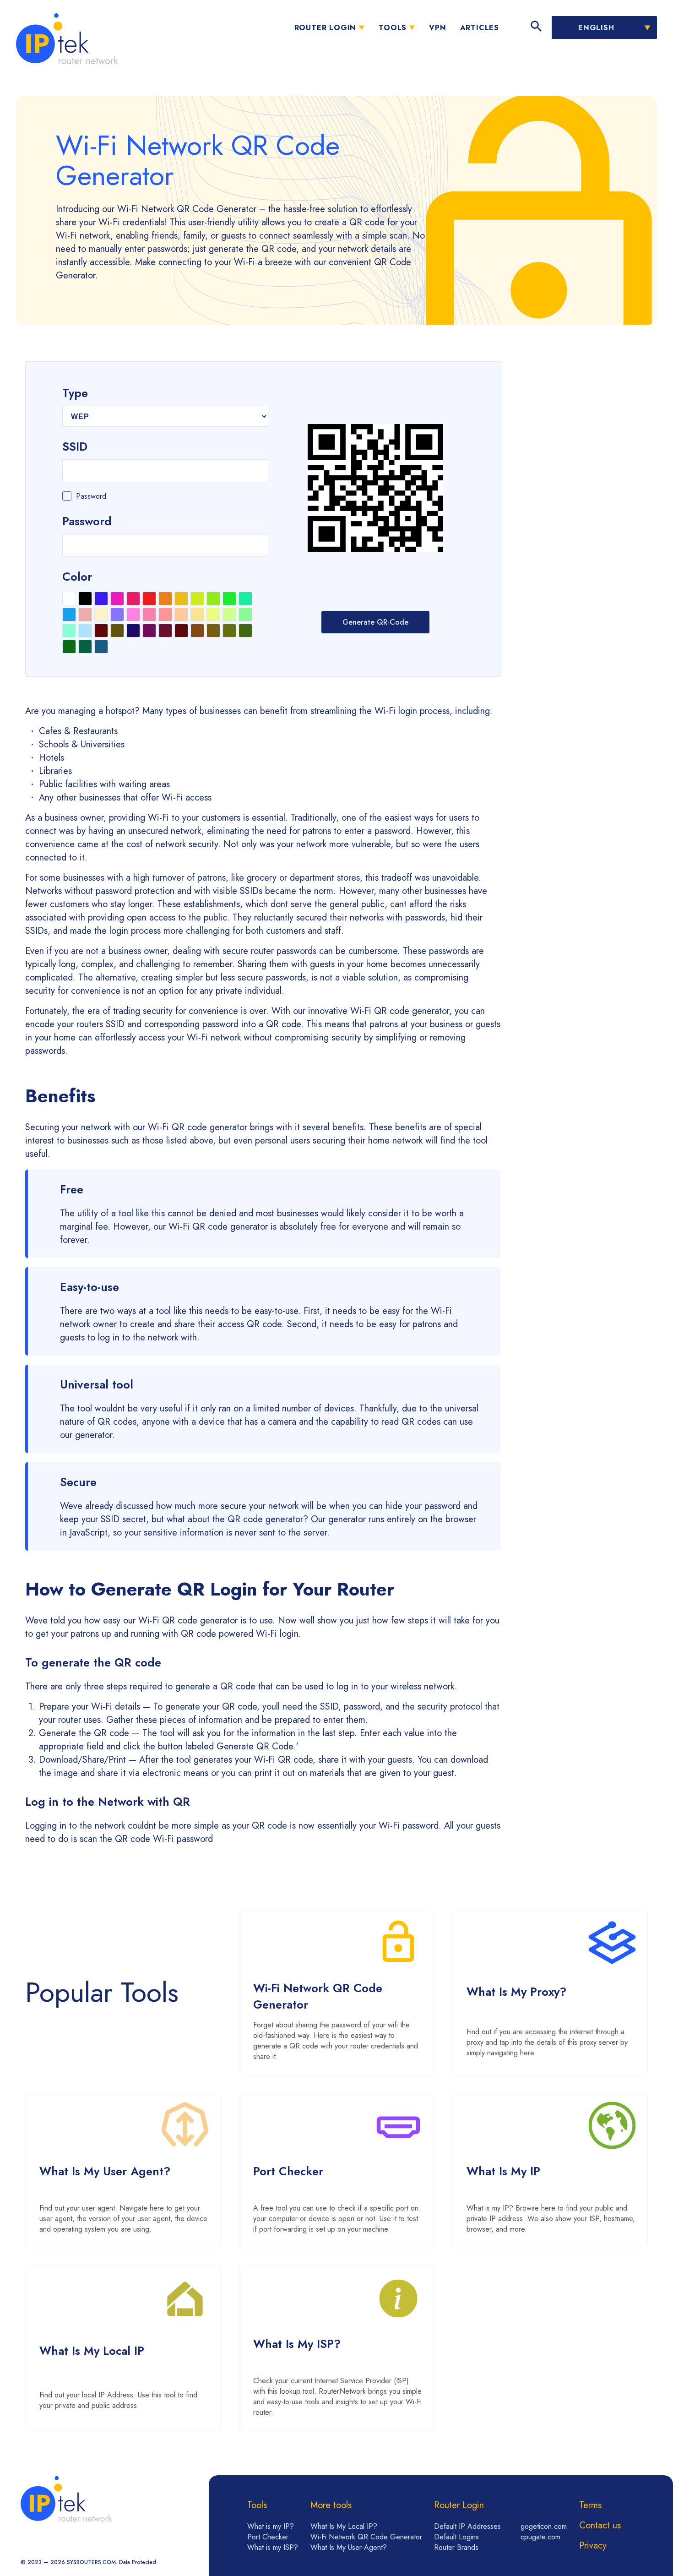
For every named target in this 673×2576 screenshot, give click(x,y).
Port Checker (268, 2537)
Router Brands (456, 2547)
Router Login (326, 28)
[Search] (536, 27)
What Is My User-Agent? (349, 2547)
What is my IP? (271, 2526)
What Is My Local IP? (344, 2526)
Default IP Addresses (467, 2526)
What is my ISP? (273, 2547)
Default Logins (456, 2537)
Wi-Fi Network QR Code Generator (366, 2537)
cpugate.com (540, 2537)
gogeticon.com (544, 2526)
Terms (590, 2505)
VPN (437, 28)
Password (91, 496)
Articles (480, 28)
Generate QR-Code (375, 622)
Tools (393, 28)
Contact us (600, 2525)
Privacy (593, 2546)
